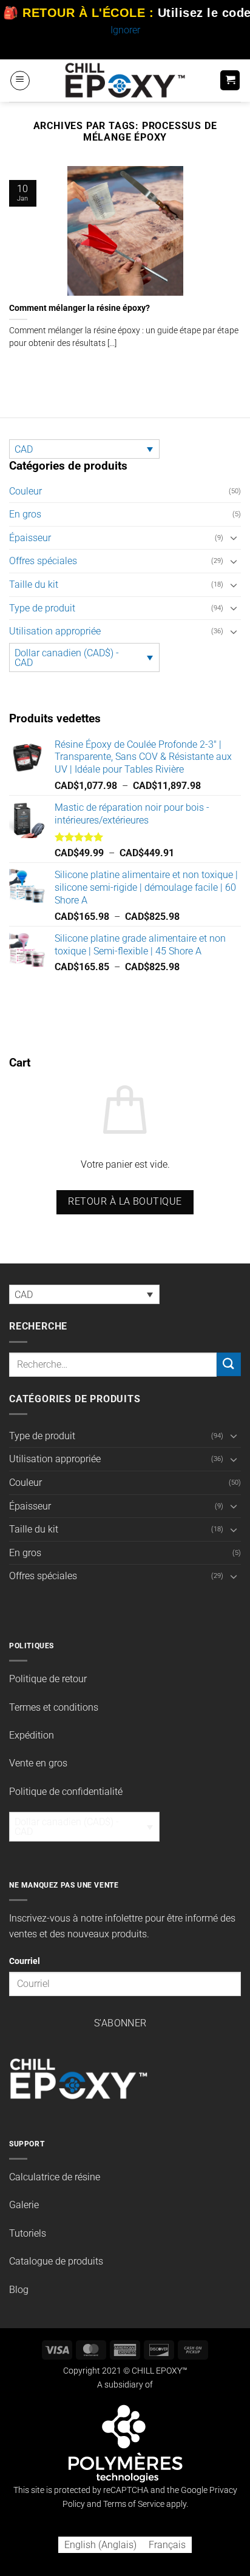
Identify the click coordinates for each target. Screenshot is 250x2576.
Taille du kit (34, 584)
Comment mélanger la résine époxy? (79, 308)
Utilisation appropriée (55, 631)
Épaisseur (30, 538)
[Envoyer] (229, 1364)
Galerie (24, 2205)
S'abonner (120, 2023)
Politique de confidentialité (66, 1792)
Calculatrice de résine (55, 2177)
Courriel (25, 1961)
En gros (25, 514)
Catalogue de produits (56, 2261)
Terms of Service (134, 2504)
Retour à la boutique (125, 1202)
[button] (20, 81)
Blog (19, 2290)
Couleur (25, 491)
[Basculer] (234, 537)
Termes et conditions (54, 1707)
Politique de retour (48, 1679)
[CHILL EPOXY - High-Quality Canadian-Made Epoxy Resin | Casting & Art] (125, 80)
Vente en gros (38, 1763)
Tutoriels (28, 2233)
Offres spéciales (43, 561)
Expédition (32, 1735)
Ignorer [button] (125, 30)
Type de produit (42, 608)
